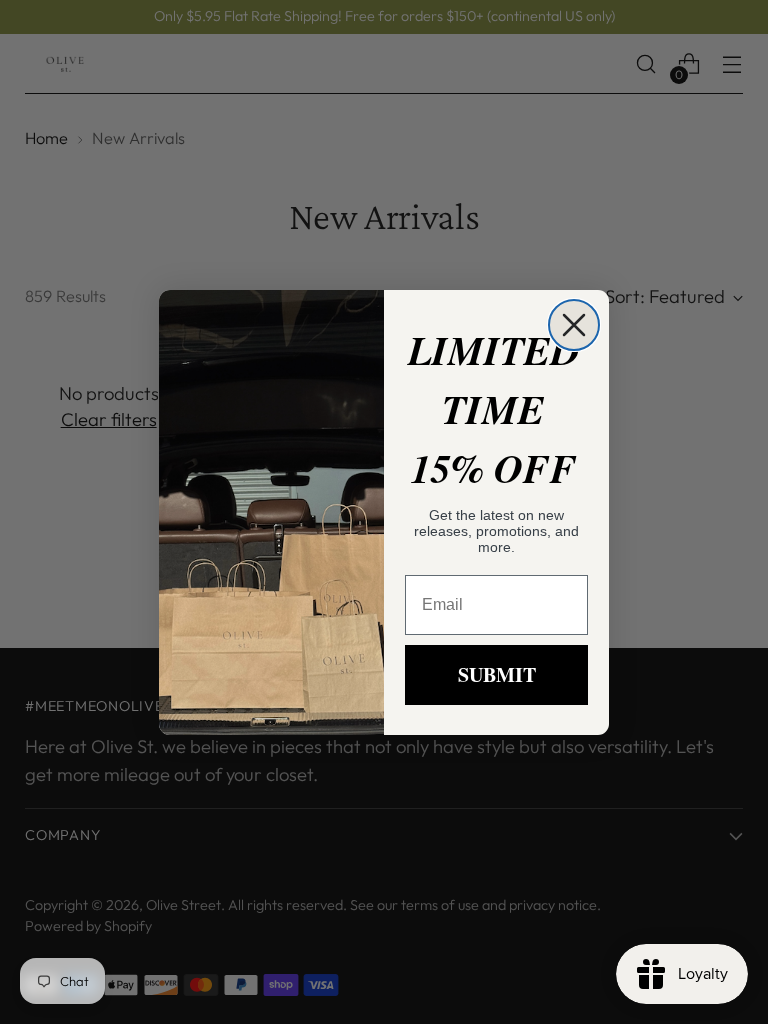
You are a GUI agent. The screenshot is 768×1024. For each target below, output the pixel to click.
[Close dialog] (574, 325)
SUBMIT (497, 674)
